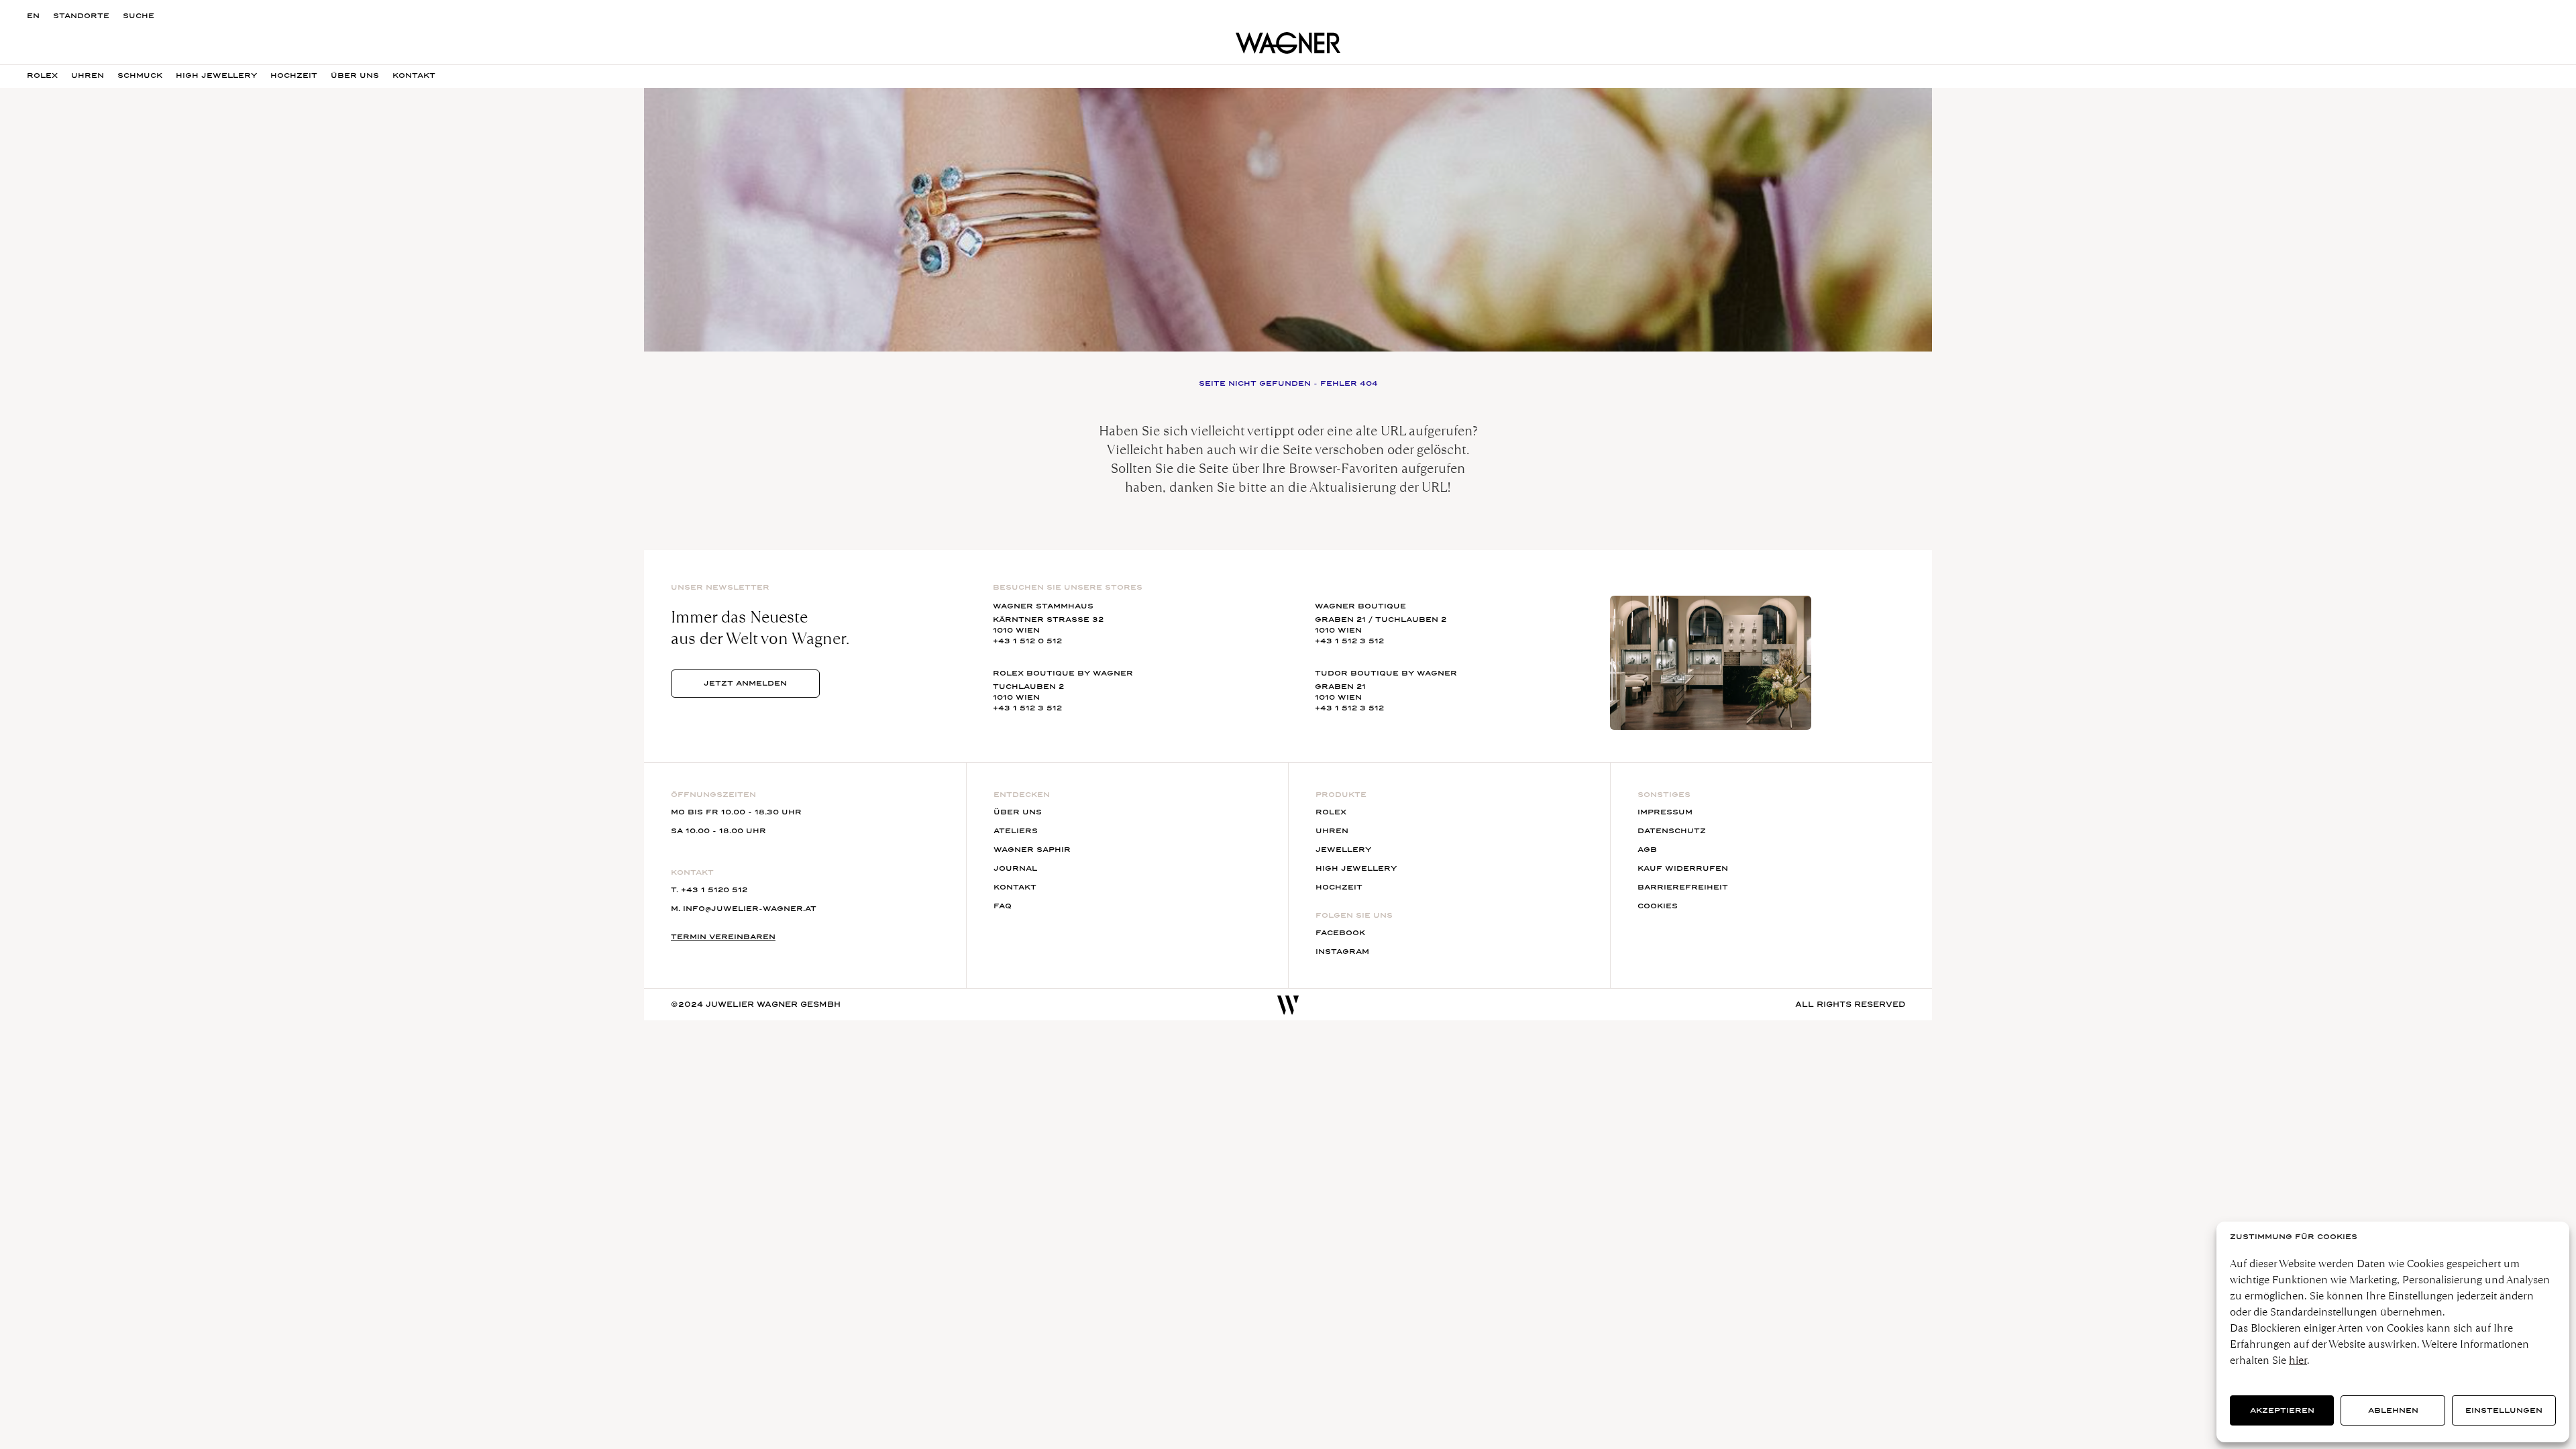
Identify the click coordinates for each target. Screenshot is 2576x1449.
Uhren (88, 75)
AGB (1647, 850)
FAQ (1003, 906)
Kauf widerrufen (1683, 868)
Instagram (1342, 952)
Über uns (1018, 812)
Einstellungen (2504, 1410)
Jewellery (1343, 850)
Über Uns (355, 75)
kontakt (414, 75)
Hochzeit (294, 75)
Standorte (81, 16)
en (33, 16)
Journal (1015, 868)
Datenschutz (1672, 831)
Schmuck (140, 75)
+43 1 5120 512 (714, 890)
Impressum (1665, 812)
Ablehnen (2393, 1410)
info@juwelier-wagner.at (750, 909)
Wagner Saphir (1032, 850)
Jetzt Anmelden (745, 683)
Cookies (1658, 906)
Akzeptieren (2282, 1410)
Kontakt (1015, 887)
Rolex (42, 75)
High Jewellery (216, 75)
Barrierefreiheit (1683, 887)
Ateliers (1016, 831)
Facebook (1340, 933)
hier (2298, 1360)
